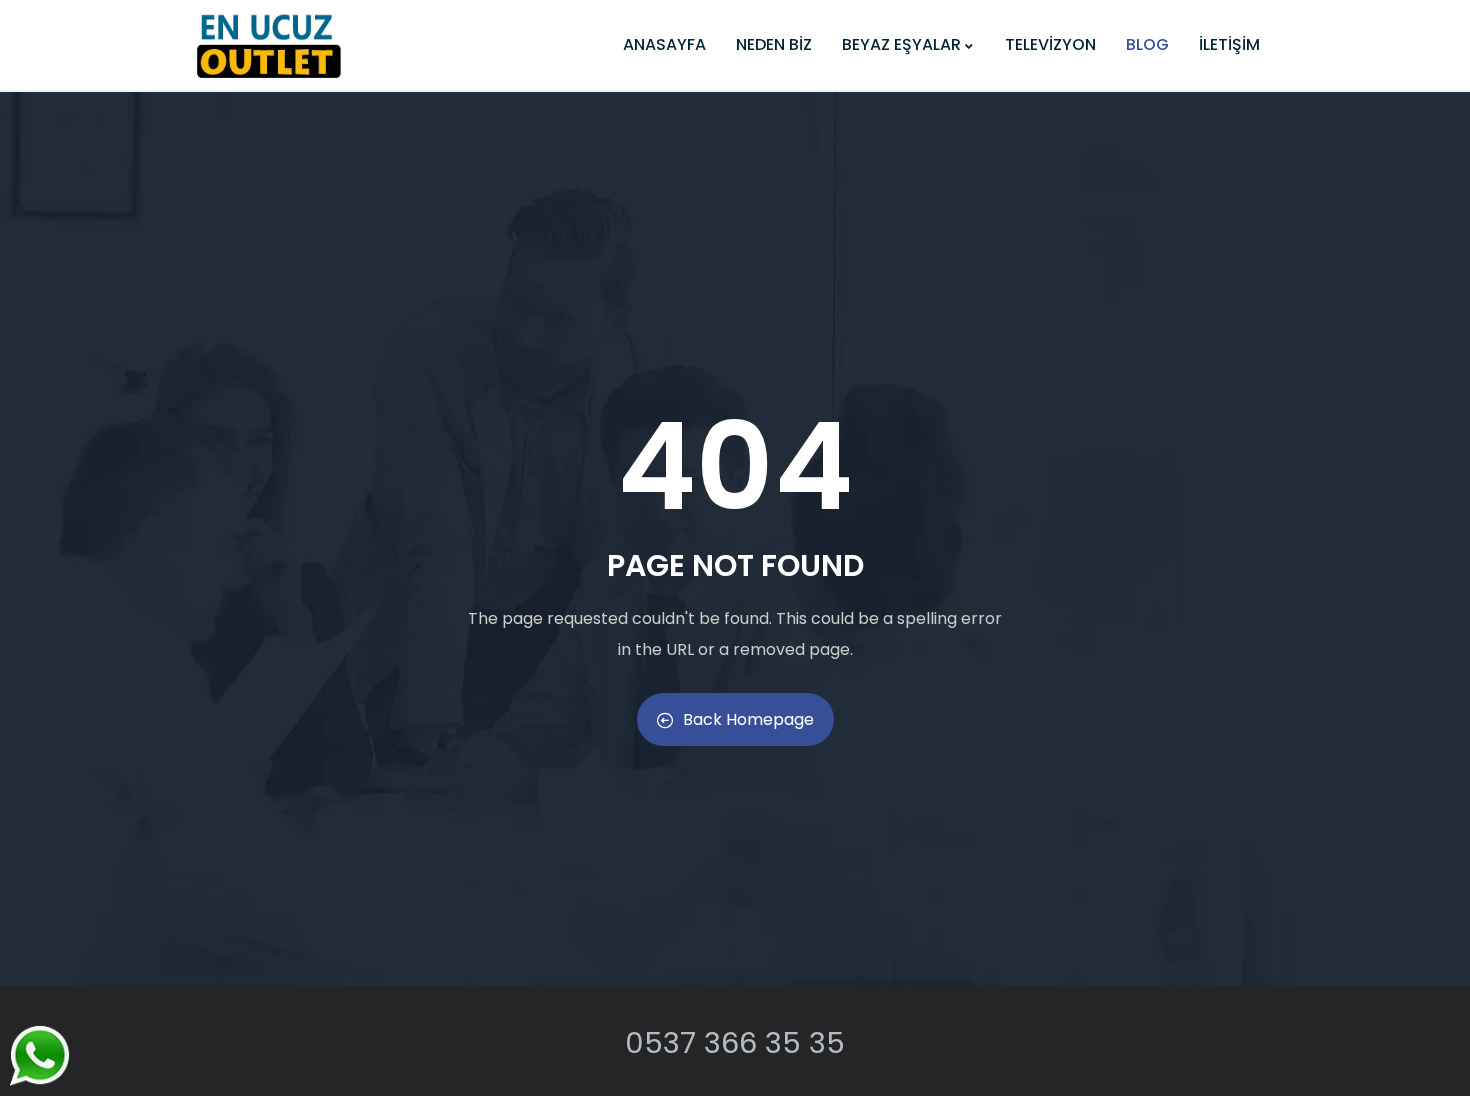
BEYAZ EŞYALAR (901, 44)
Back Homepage (748, 719)
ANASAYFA (664, 44)
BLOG (1147, 44)
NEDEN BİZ (774, 44)
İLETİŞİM (1229, 44)
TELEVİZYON (1050, 44)
